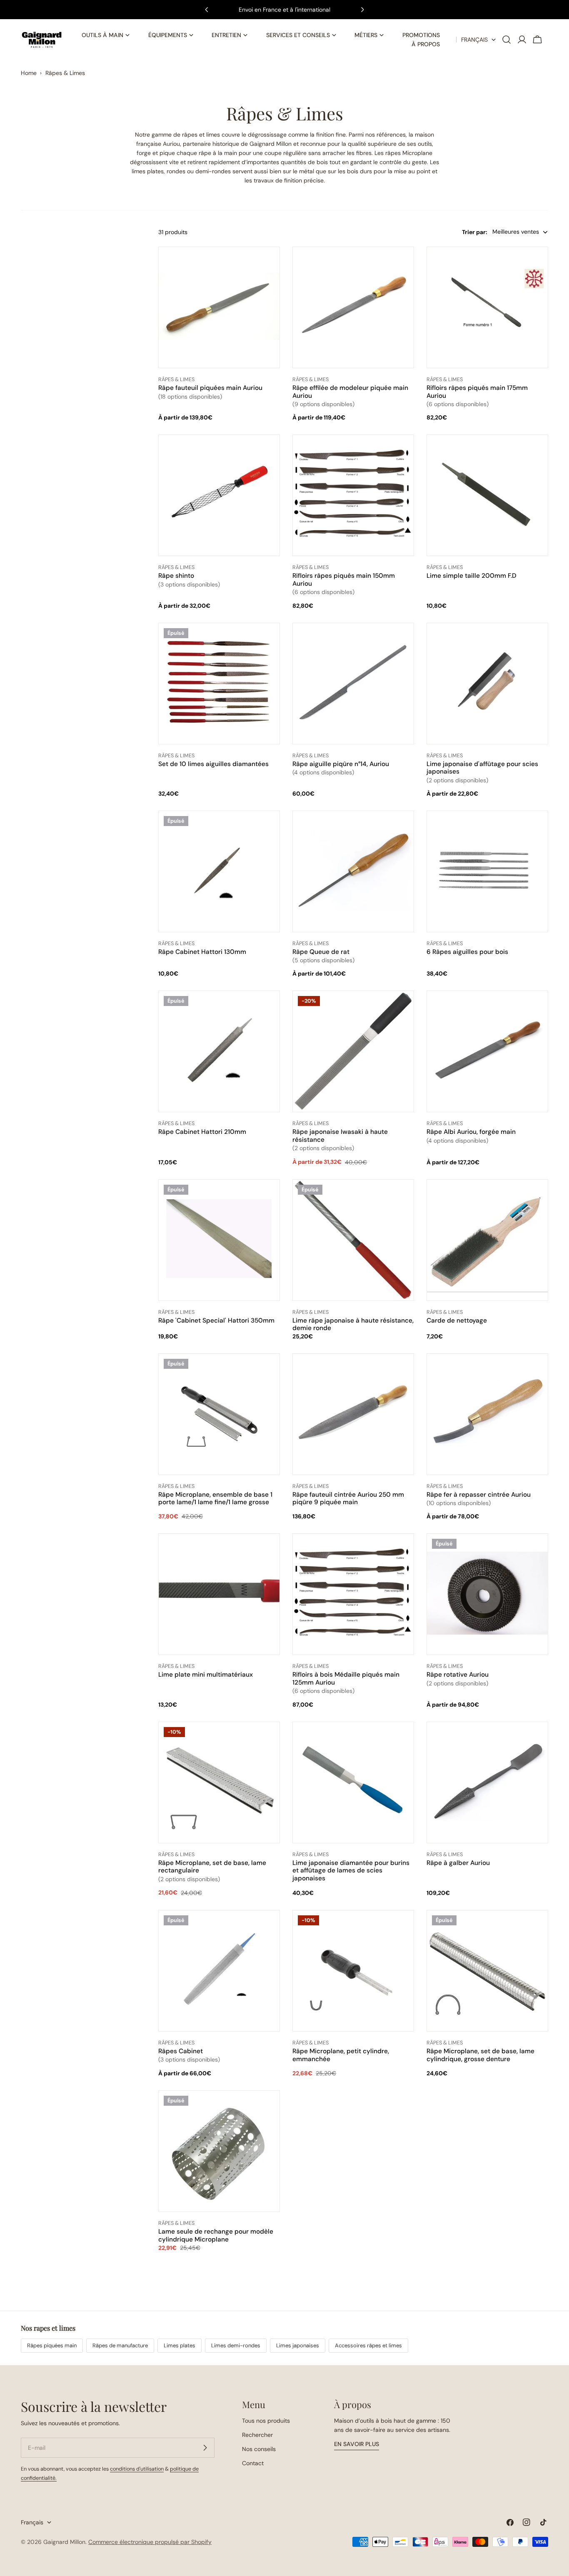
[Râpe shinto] (219, 496)
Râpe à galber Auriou (458, 1863)
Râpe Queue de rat (321, 952)
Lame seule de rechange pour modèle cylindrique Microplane (216, 2235)
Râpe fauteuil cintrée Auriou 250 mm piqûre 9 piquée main (348, 1498)
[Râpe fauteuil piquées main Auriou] (219, 308)
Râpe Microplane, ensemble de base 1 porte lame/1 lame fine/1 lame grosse (215, 1498)
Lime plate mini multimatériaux (206, 1675)
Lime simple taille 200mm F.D (472, 576)
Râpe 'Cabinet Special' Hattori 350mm (216, 1320)
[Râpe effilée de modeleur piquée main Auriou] (353, 307)
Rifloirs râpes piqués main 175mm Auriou (477, 392)
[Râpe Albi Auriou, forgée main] (487, 1052)
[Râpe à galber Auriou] (487, 1782)
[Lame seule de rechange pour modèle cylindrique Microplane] (219, 2152)
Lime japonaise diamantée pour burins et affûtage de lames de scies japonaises (351, 1871)
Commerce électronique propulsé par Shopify (150, 2542)
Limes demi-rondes (236, 2345)
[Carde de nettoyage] (487, 1240)
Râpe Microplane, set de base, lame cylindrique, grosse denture (480, 2055)
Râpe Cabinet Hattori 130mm (202, 952)
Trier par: (475, 232)
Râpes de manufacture (120, 2345)
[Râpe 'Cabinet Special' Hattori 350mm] (219, 1240)
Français (474, 40)
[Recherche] (507, 40)
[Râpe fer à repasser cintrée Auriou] (487, 1414)
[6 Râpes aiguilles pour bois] (487, 871)
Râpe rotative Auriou (458, 1675)
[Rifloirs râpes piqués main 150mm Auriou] (353, 495)
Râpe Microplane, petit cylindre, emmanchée (341, 2055)
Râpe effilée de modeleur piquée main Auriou (350, 392)
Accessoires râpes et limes (368, 2345)
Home (29, 73)
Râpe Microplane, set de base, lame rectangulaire (212, 1867)
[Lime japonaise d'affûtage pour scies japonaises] (487, 684)
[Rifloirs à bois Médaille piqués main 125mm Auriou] (353, 1594)
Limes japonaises (298, 2345)
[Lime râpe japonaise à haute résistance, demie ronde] (353, 1241)
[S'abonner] (205, 2448)
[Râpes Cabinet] (219, 1971)
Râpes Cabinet (181, 2051)
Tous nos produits (266, 2421)
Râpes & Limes (65, 73)
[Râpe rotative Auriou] (487, 1594)
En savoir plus (357, 2444)
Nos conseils (259, 2449)
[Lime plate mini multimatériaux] (219, 1594)
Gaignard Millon (64, 2542)
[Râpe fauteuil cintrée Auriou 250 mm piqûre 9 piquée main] (353, 1414)
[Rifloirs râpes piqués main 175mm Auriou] (487, 307)
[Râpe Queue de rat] (353, 871)
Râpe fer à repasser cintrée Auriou (479, 1495)
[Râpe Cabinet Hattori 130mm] (219, 871)
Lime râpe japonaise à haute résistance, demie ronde (353, 1324)
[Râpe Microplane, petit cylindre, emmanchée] (353, 1972)
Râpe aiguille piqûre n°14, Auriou (341, 764)
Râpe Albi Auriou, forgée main (471, 1132)
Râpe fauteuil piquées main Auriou (210, 388)
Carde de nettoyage (457, 1320)
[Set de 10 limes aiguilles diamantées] (219, 683)
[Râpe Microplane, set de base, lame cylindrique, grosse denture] (487, 1972)
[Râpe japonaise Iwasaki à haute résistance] (353, 1053)
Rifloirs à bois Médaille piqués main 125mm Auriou (346, 1678)
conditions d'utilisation (137, 2469)
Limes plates (180, 2345)
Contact (253, 2463)
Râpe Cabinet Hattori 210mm (202, 1132)
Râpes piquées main (52, 2345)
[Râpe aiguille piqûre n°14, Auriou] (353, 684)
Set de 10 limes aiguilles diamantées (213, 764)
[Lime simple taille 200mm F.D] (487, 496)
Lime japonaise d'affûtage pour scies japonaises (482, 768)
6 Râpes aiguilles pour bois (467, 952)
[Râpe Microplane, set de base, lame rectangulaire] (219, 1784)
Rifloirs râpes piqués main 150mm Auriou (344, 579)
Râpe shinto (176, 576)
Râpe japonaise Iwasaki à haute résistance (340, 1136)
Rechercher (257, 2435)
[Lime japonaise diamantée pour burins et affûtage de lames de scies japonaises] (353, 1782)
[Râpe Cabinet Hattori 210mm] (219, 1052)
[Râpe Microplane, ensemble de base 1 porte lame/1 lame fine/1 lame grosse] (219, 1414)
